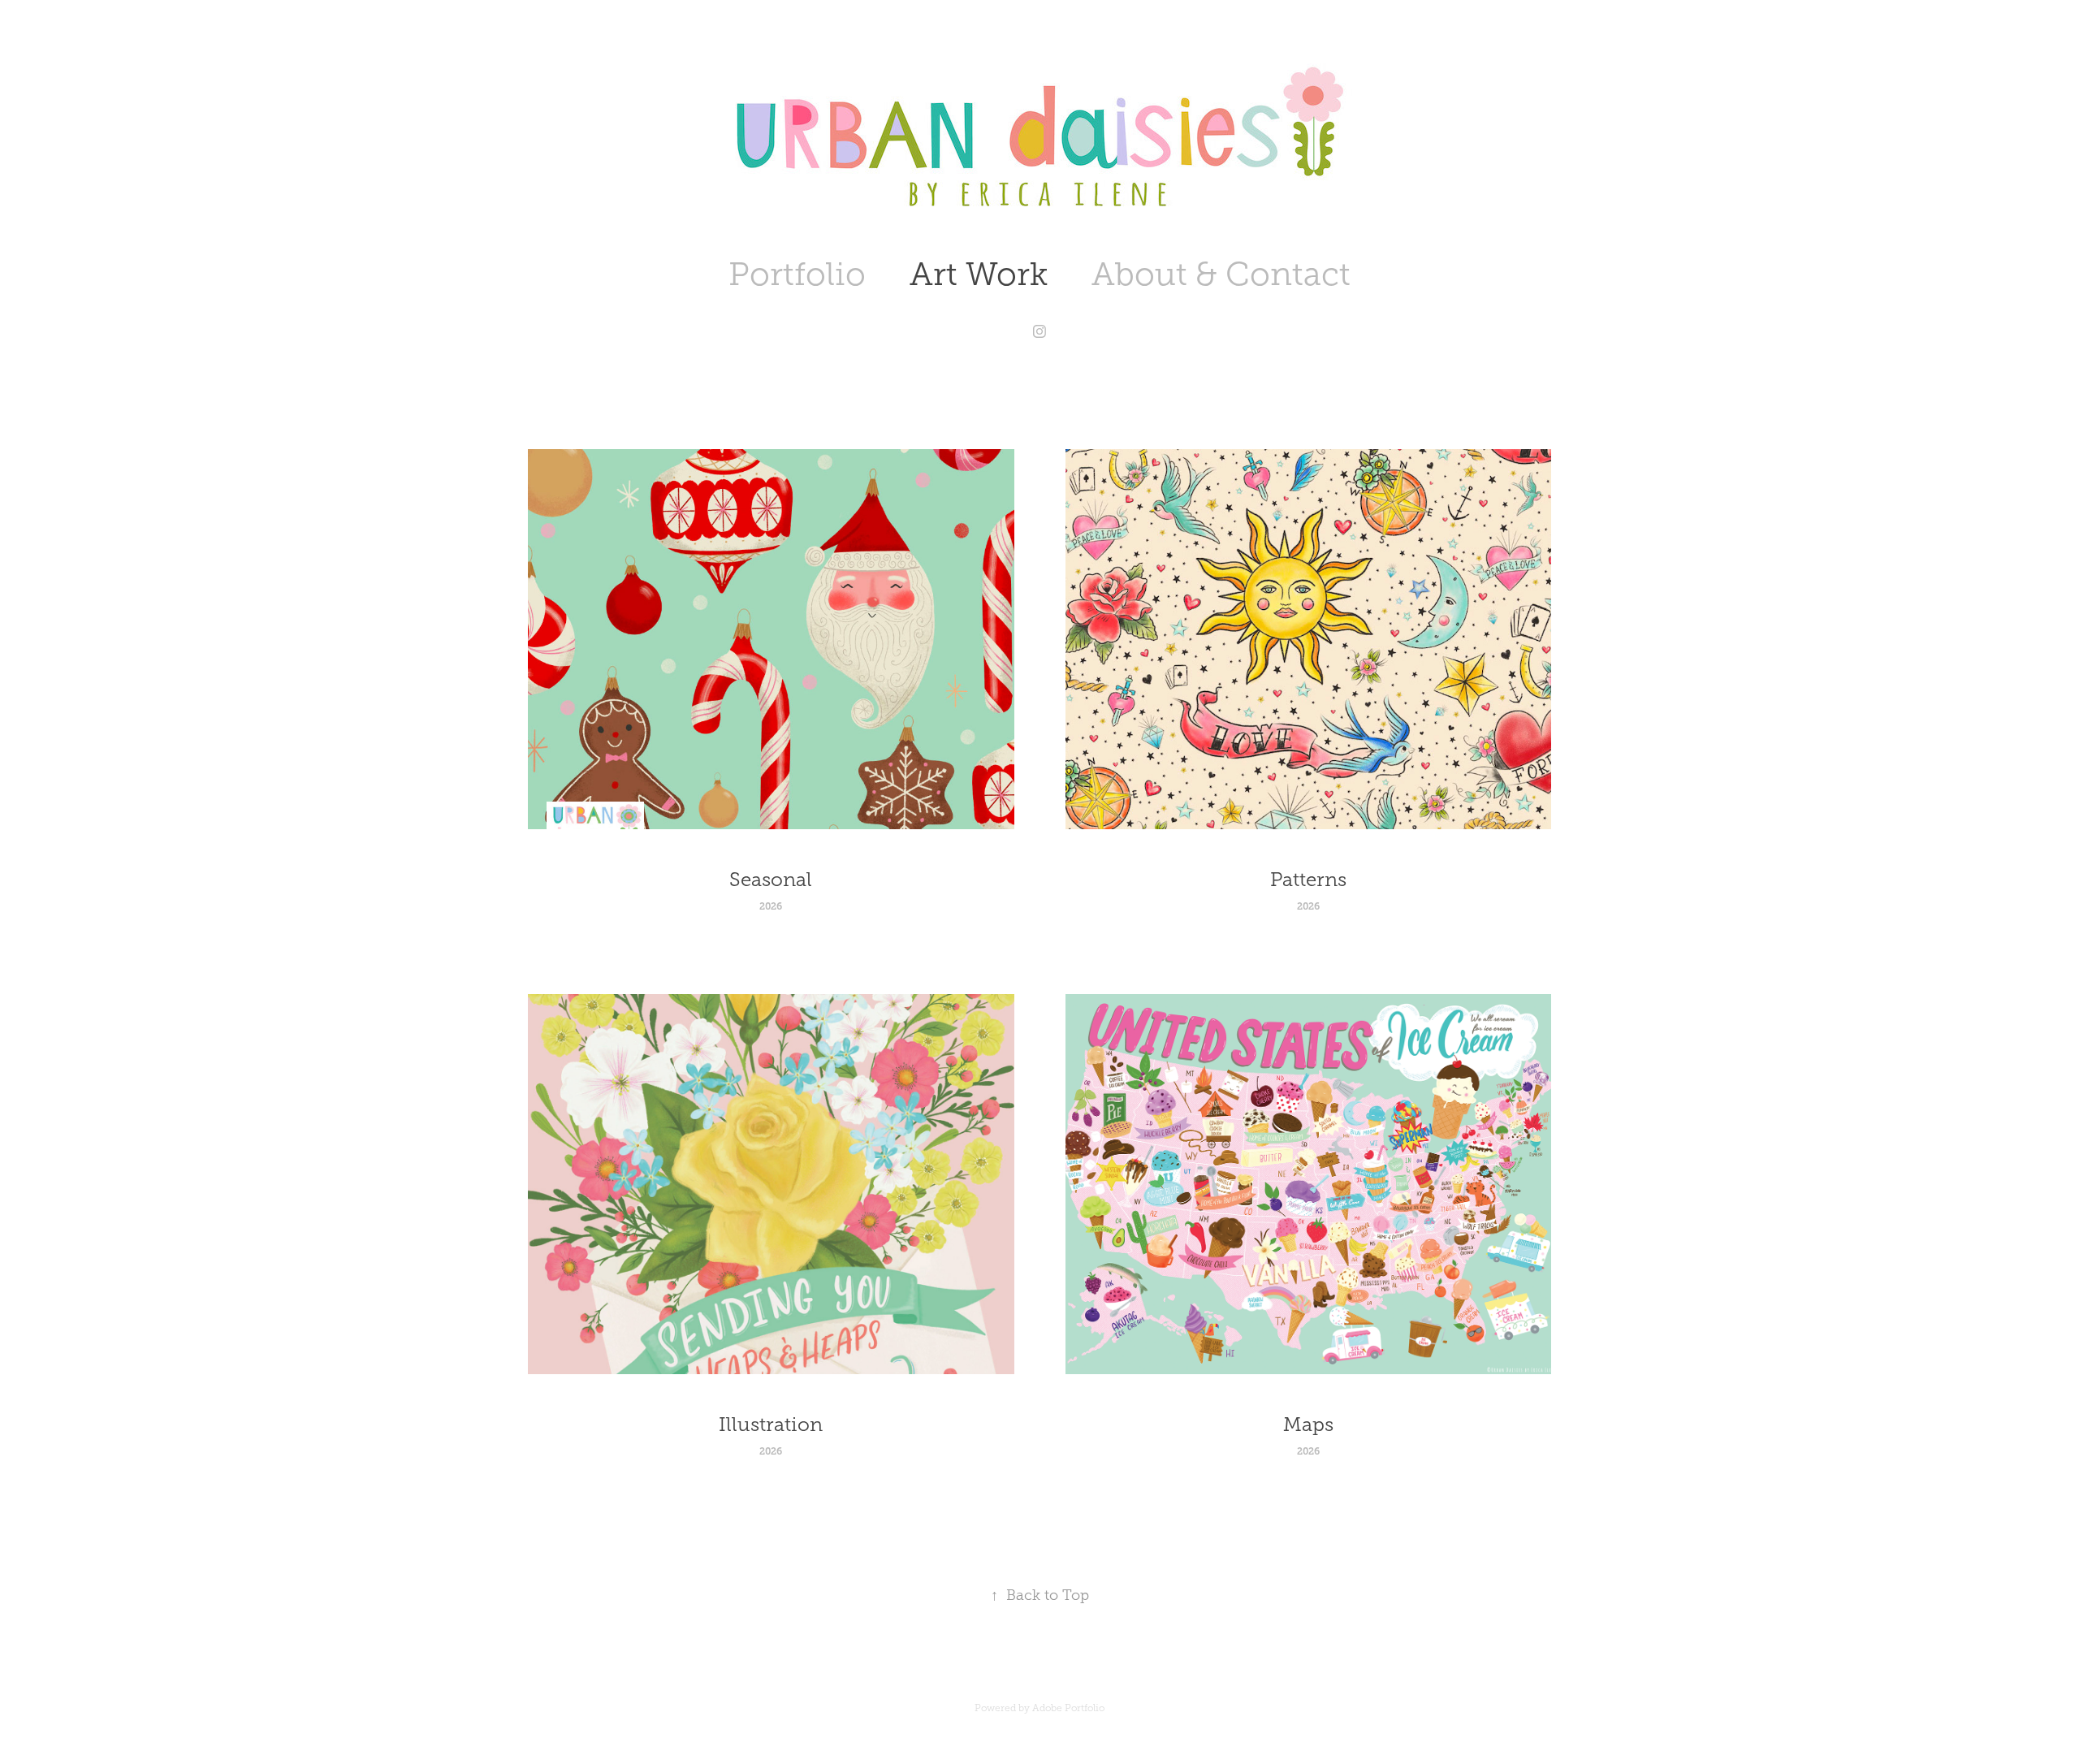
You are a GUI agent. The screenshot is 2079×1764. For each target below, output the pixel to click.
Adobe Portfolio (1068, 1708)
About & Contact (1221, 274)
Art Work (979, 274)
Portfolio (797, 274)
